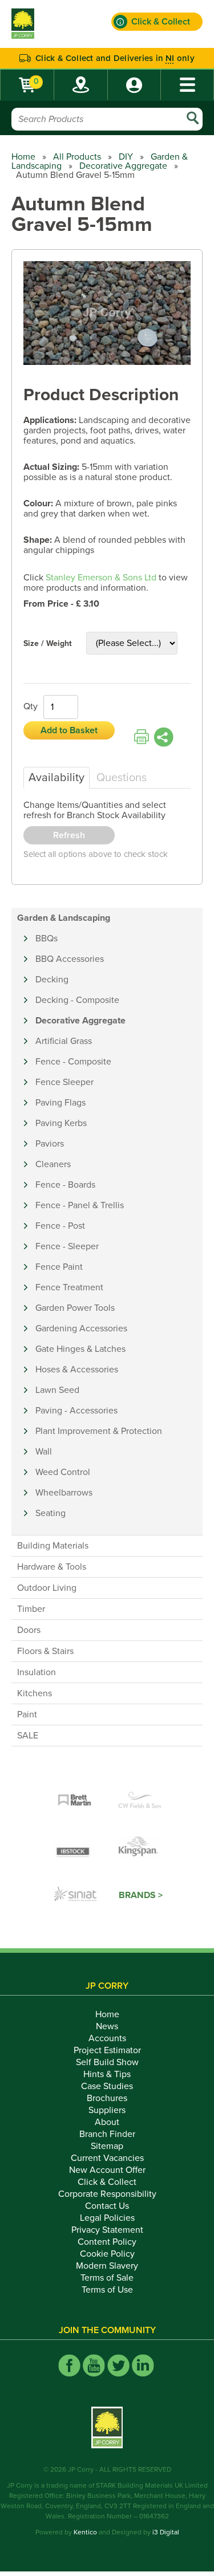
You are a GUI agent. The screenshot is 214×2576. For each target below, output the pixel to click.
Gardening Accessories (81, 1328)
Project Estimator (107, 2050)
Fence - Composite (73, 1062)
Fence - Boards (65, 1185)
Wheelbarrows (64, 1493)
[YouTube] (94, 2365)
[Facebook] (69, 2365)
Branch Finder (107, 2134)
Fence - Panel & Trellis (80, 1205)
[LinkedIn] (143, 2365)
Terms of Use (107, 2290)
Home (23, 157)
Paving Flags (60, 1103)
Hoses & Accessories (77, 1370)
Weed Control (63, 1472)
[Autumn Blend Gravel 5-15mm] (107, 314)
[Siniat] (75, 1895)
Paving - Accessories (76, 1411)
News (107, 2026)
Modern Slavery (107, 2266)
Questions (122, 778)
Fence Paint (59, 1267)
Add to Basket (69, 730)
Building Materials (53, 1546)
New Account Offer (107, 2170)
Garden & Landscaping (64, 918)
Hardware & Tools (52, 1567)
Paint (27, 1714)
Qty (31, 706)
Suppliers (107, 2110)
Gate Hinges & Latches (80, 1349)
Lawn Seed (57, 1390)
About (107, 2122)
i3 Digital (166, 2532)
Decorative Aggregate (123, 166)
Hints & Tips (107, 2074)
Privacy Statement (107, 2230)
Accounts (107, 2038)
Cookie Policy (107, 2254)
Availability (56, 778)
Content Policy (107, 2242)
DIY (126, 157)
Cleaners (53, 1164)
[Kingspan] (140, 1848)
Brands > (141, 1895)
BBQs (47, 938)
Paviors (50, 1144)
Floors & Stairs (45, 1651)
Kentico (85, 2532)
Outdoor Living (47, 1588)
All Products (77, 157)
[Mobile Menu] (187, 85)
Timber (31, 1609)
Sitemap (107, 2146)
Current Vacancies (107, 2158)
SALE (28, 1736)
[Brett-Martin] (75, 1801)
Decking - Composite (77, 1000)
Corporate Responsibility (107, 2194)
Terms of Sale (107, 2278)
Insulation (37, 1672)
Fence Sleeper (64, 1082)
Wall (44, 1452)
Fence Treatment (69, 1287)
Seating (51, 1513)
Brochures (107, 2098)
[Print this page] (142, 737)
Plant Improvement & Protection (99, 1431)
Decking (52, 980)
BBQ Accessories (70, 959)
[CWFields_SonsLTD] (140, 1801)
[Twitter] (118, 2365)
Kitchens (35, 1693)
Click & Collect (107, 2182)
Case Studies (107, 2086)
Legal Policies (107, 2218)
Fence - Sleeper (67, 1246)
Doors (29, 1630)
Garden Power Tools (75, 1308)
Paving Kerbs (61, 1123)
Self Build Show (107, 2062)
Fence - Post (60, 1226)
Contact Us (107, 2206)
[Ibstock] (75, 1848)
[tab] (56, 778)
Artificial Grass (64, 1041)
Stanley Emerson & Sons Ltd (101, 578)
